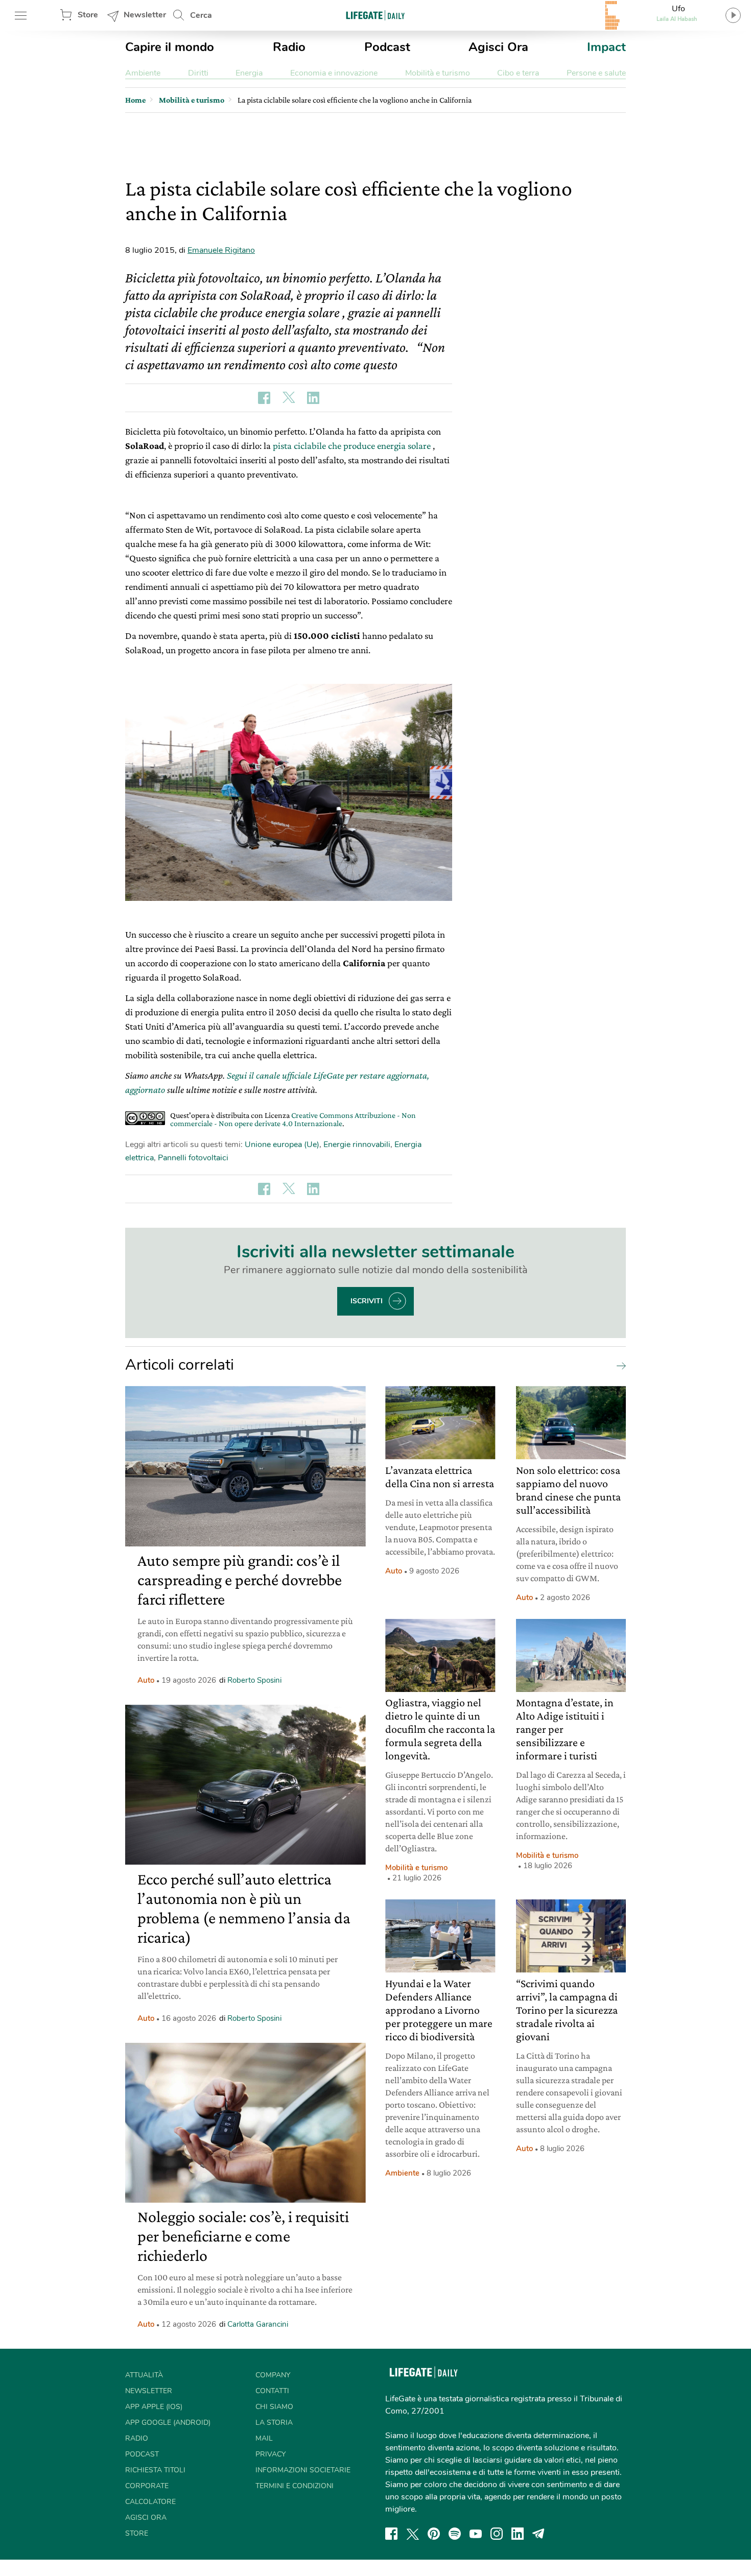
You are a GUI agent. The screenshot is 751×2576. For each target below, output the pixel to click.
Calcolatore (150, 2502)
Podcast (387, 47)
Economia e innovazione (334, 73)
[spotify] (455, 2534)
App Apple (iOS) (154, 2407)
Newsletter (145, 15)
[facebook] (391, 2534)
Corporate (147, 2486)
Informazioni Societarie (303, 2470)
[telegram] (538, 2534)
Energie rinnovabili (357, 1144)
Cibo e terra (518, 73)
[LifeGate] (375, 15)
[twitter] (413, 2534)
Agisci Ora (498, 47)
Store (88, 15)
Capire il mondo (170, 47)
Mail (264, 2438)
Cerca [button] (201, 15)
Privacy (271, 2454)
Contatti (272, 2391)
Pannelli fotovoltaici (193, 1158)
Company (273, 2375)
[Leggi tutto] (619, 1365)
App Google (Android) (168, 2423)
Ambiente (143, 73)
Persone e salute (596, 73)
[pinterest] (434, 2534)
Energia (249, 73)
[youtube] (476, 2534)
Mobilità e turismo (438, 73)
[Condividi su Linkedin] (313, 398)
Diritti (198, 73)
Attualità (144, 2375)
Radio (289, 47)
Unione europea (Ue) (282, 1144)
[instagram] (497, 2534)
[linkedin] (518, 2534)
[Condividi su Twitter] (289, 398)
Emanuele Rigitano (221, 250)
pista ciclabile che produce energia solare (352, 446)
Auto (146, 1680)
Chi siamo (274, 2407)
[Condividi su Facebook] (264, 398)
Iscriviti (367, 1301)
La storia (274, 2423)
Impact (606, 47)
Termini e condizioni (295, 2486)
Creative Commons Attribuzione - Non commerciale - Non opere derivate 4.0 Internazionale (293, 1119)
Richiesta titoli (155, 2470)
